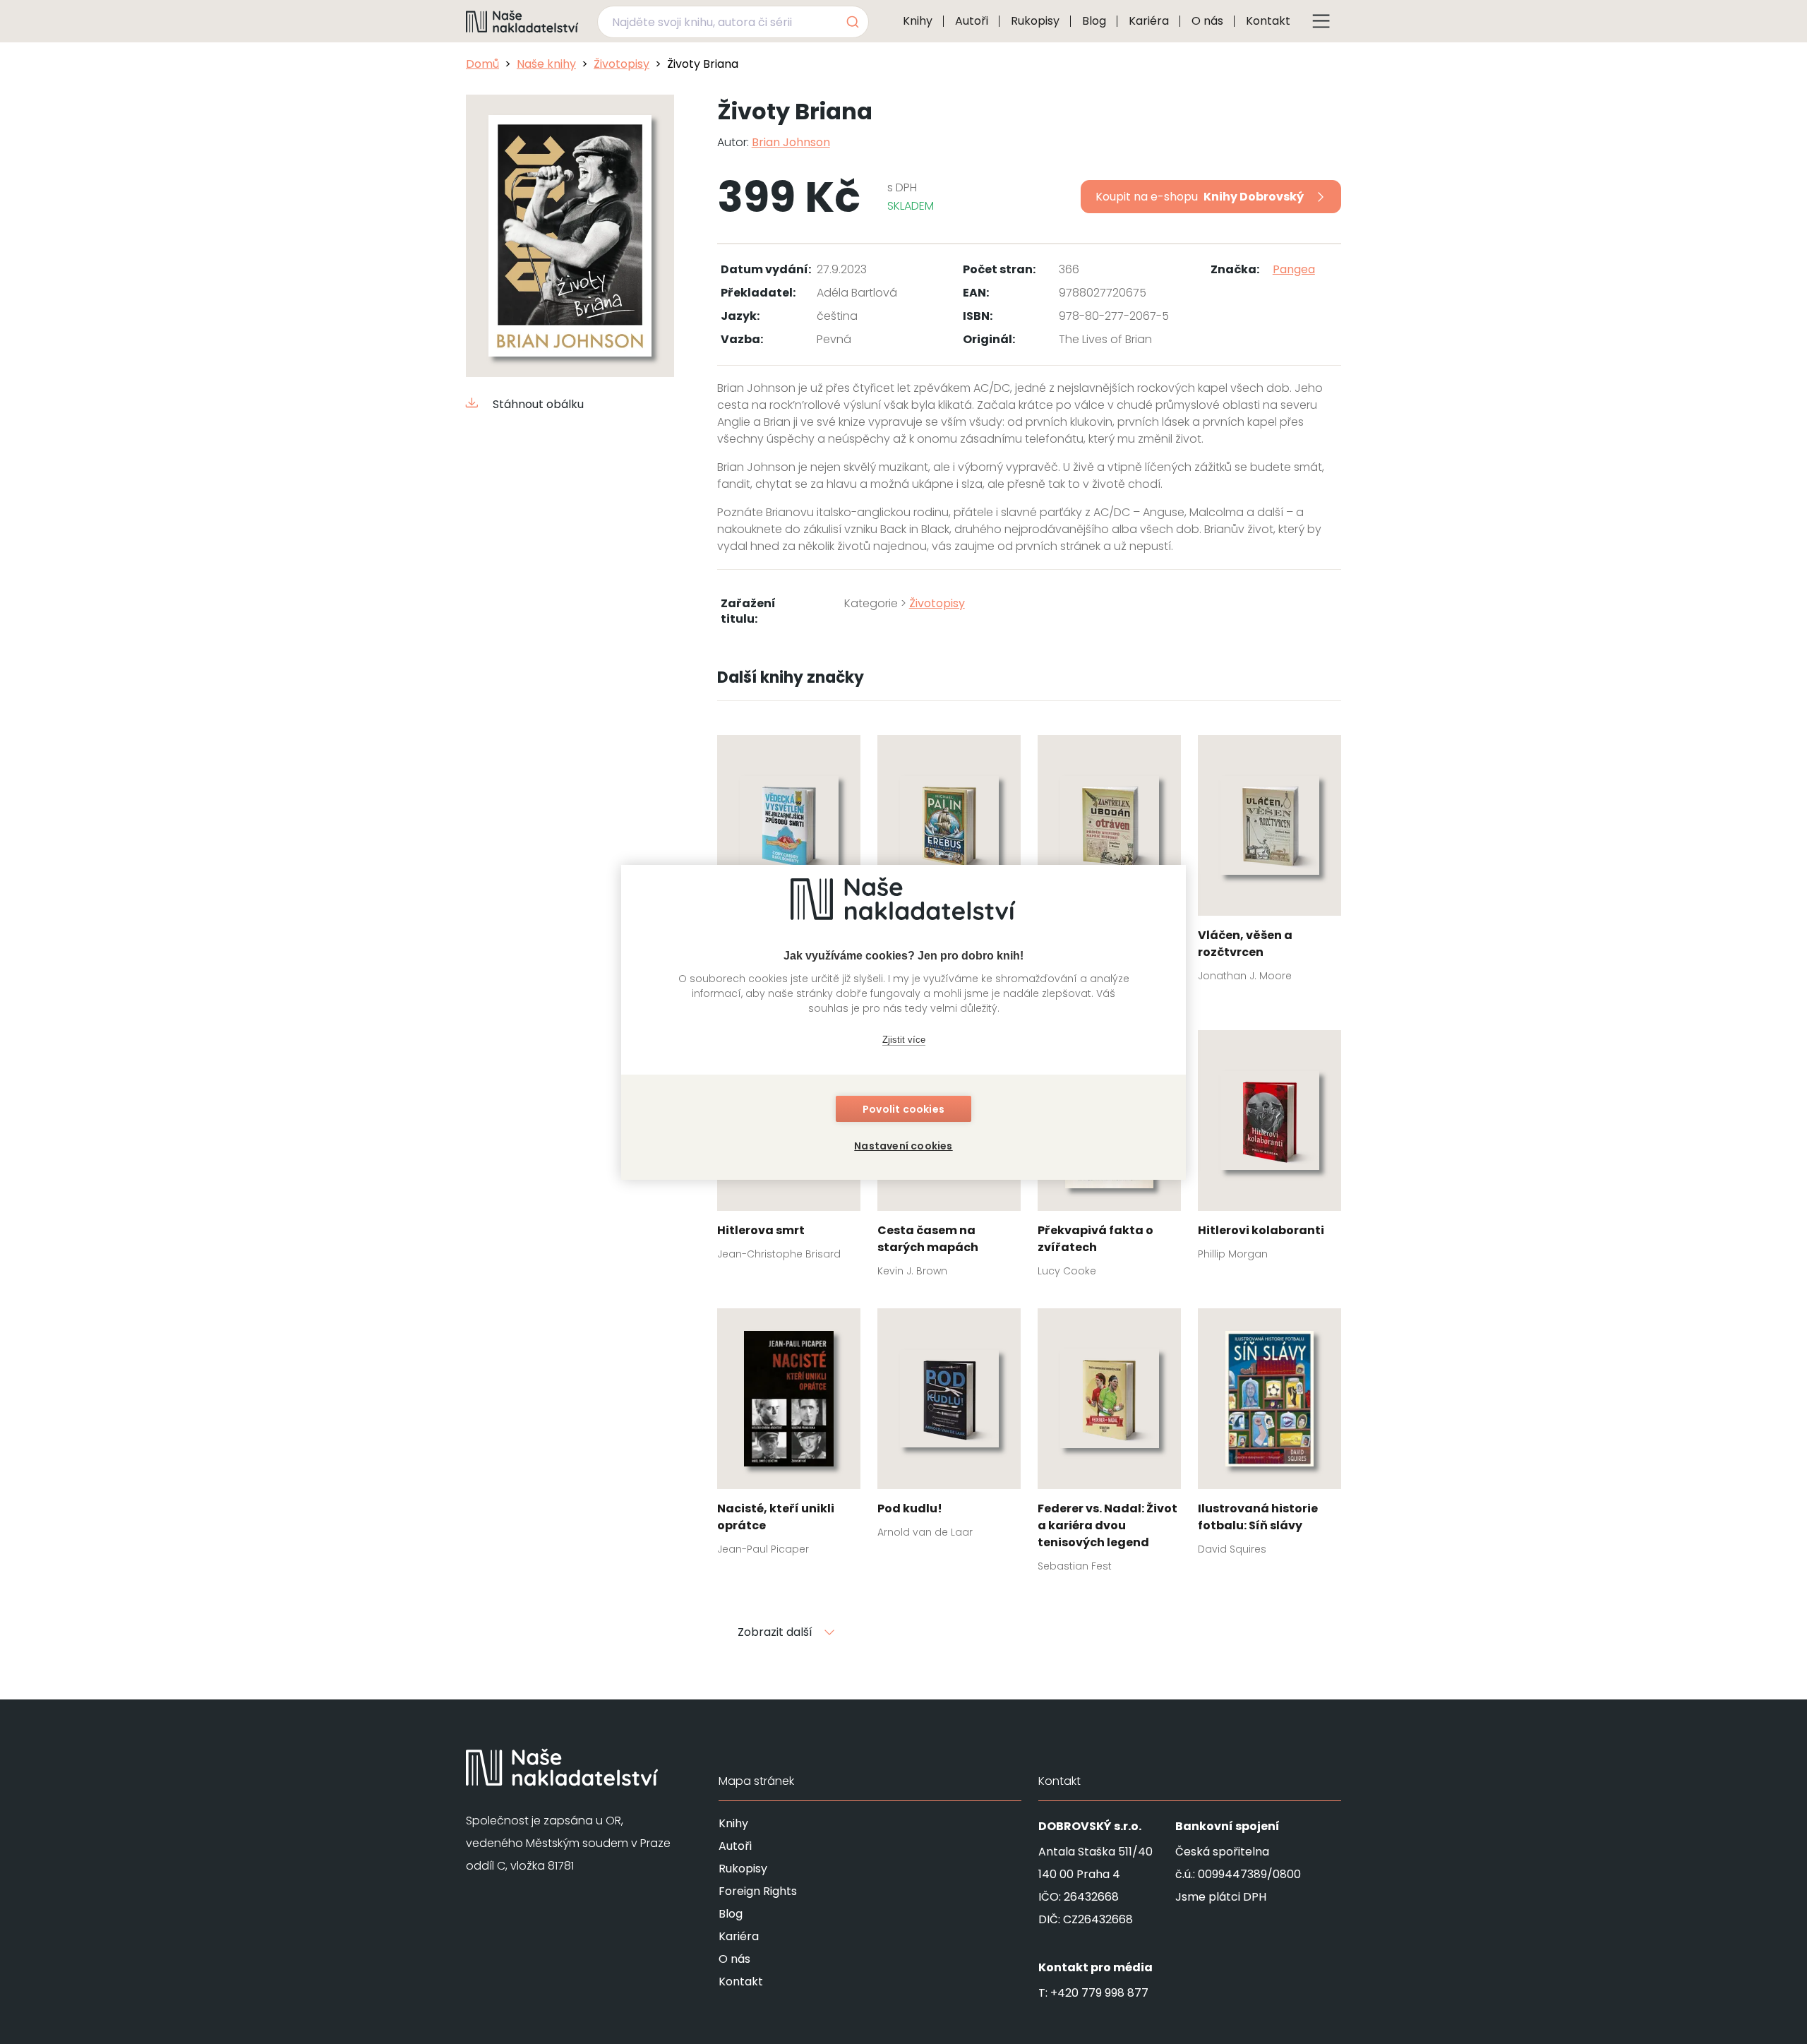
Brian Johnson (791, 142)
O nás (1207, 21)
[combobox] (733, 22)
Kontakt (1268, 21)
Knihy (918, 21)
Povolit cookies (903, 1109)
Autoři (972, 21)
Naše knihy (546, 64)
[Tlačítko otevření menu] (1321, 21)
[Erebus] (949, 854)
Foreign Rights (758, 1891)
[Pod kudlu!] (949, 1428)
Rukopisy (1035, 21)
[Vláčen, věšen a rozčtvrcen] (1269, 863)
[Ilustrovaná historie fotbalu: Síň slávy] (1269, 1436)
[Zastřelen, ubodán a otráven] (1109, 863)
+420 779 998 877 (1099, 1993)
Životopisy (622, 64)
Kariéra (1149, 21)
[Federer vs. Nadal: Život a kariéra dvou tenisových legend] (1109, 1445)
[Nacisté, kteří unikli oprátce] (789, 1436)
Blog (1094, 21)
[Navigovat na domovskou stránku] (522, 21)
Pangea (1294, 269)
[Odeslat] (852, 22)
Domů (482, 64)
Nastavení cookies (903, 1146)
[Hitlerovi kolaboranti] (1269, 1149)
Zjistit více (904, 1040)
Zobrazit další (775, 1632)
